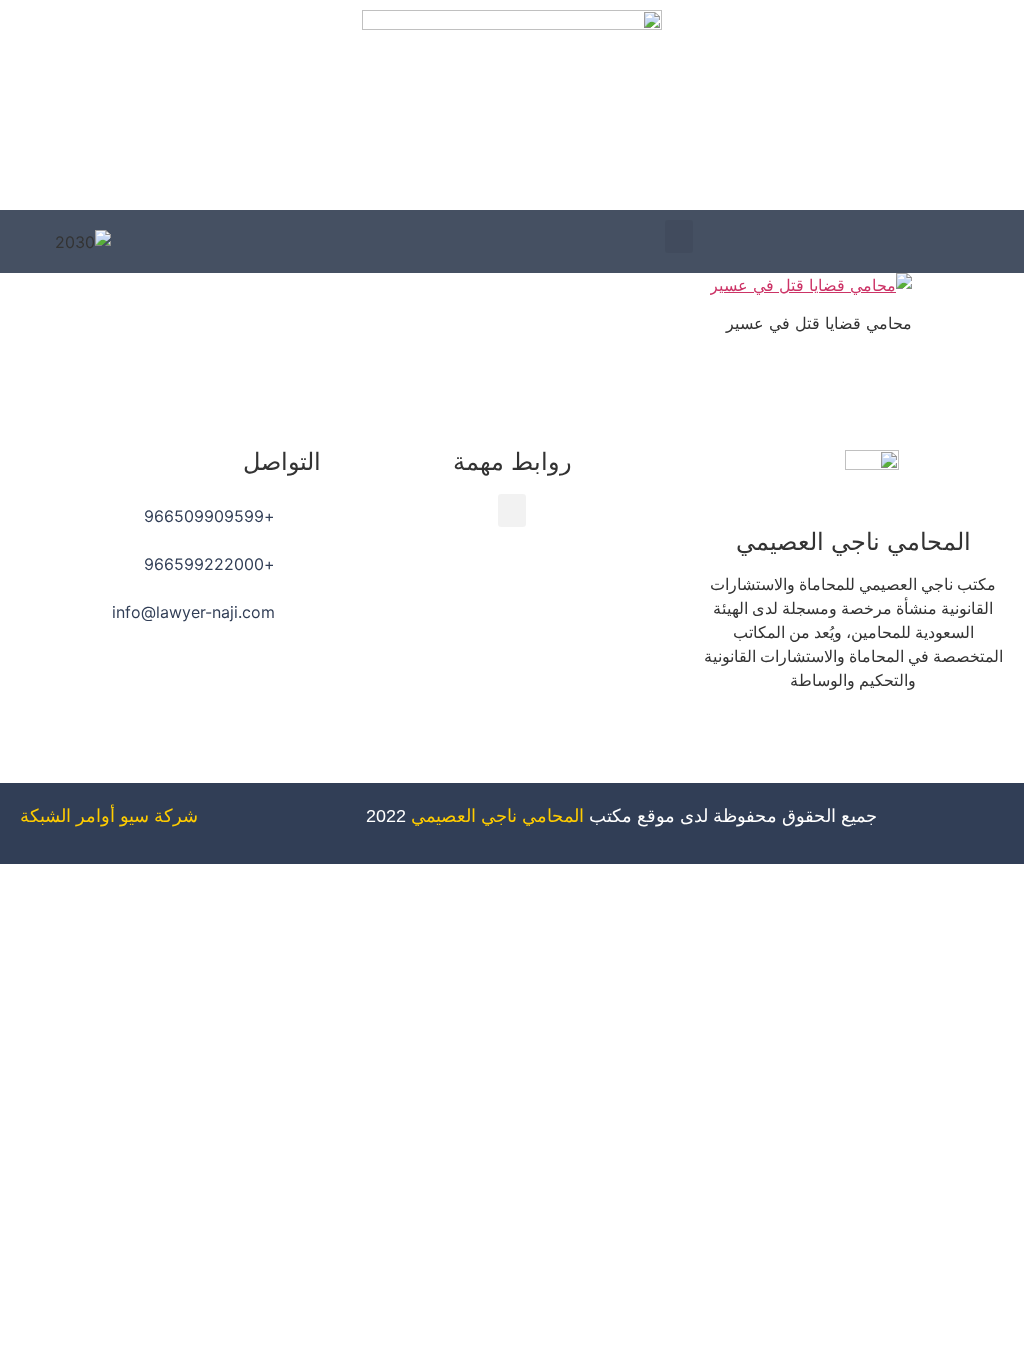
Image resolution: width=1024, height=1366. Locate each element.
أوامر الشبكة (67, 816)
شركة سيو (159, 816)
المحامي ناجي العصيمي (497, 816)
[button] (679, 236)
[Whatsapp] (798, 738)
